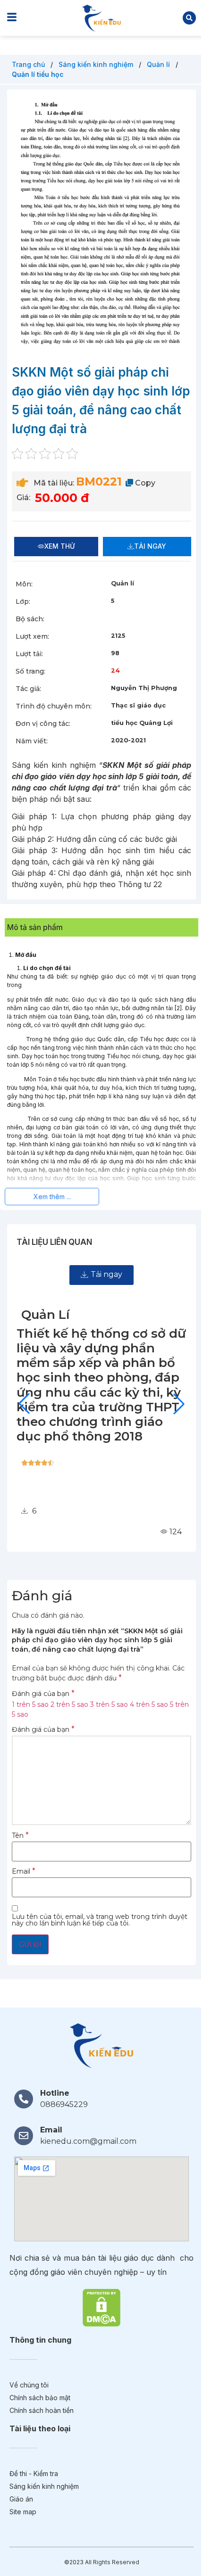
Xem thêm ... (52, 1197)
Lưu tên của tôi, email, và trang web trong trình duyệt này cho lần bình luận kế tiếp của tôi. (100, 1920)
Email (24, 1871)
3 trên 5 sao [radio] (109, 1704)
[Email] (24, 2136)
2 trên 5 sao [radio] (69, 1704)
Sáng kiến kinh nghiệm (97, 64)
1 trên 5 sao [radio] (30, 1704)
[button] (189, 18)
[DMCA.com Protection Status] (101, 2307)
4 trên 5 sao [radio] (149, 1704)
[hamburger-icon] (12, 18)
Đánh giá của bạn (43, 1694)
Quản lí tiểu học (38, 74)
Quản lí (159, 64)
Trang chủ (29, 64)
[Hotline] (24, 2099)
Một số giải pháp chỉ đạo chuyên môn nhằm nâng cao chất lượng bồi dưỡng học (98, 1356)
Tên (20, 1835)
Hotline (55, 2093)
